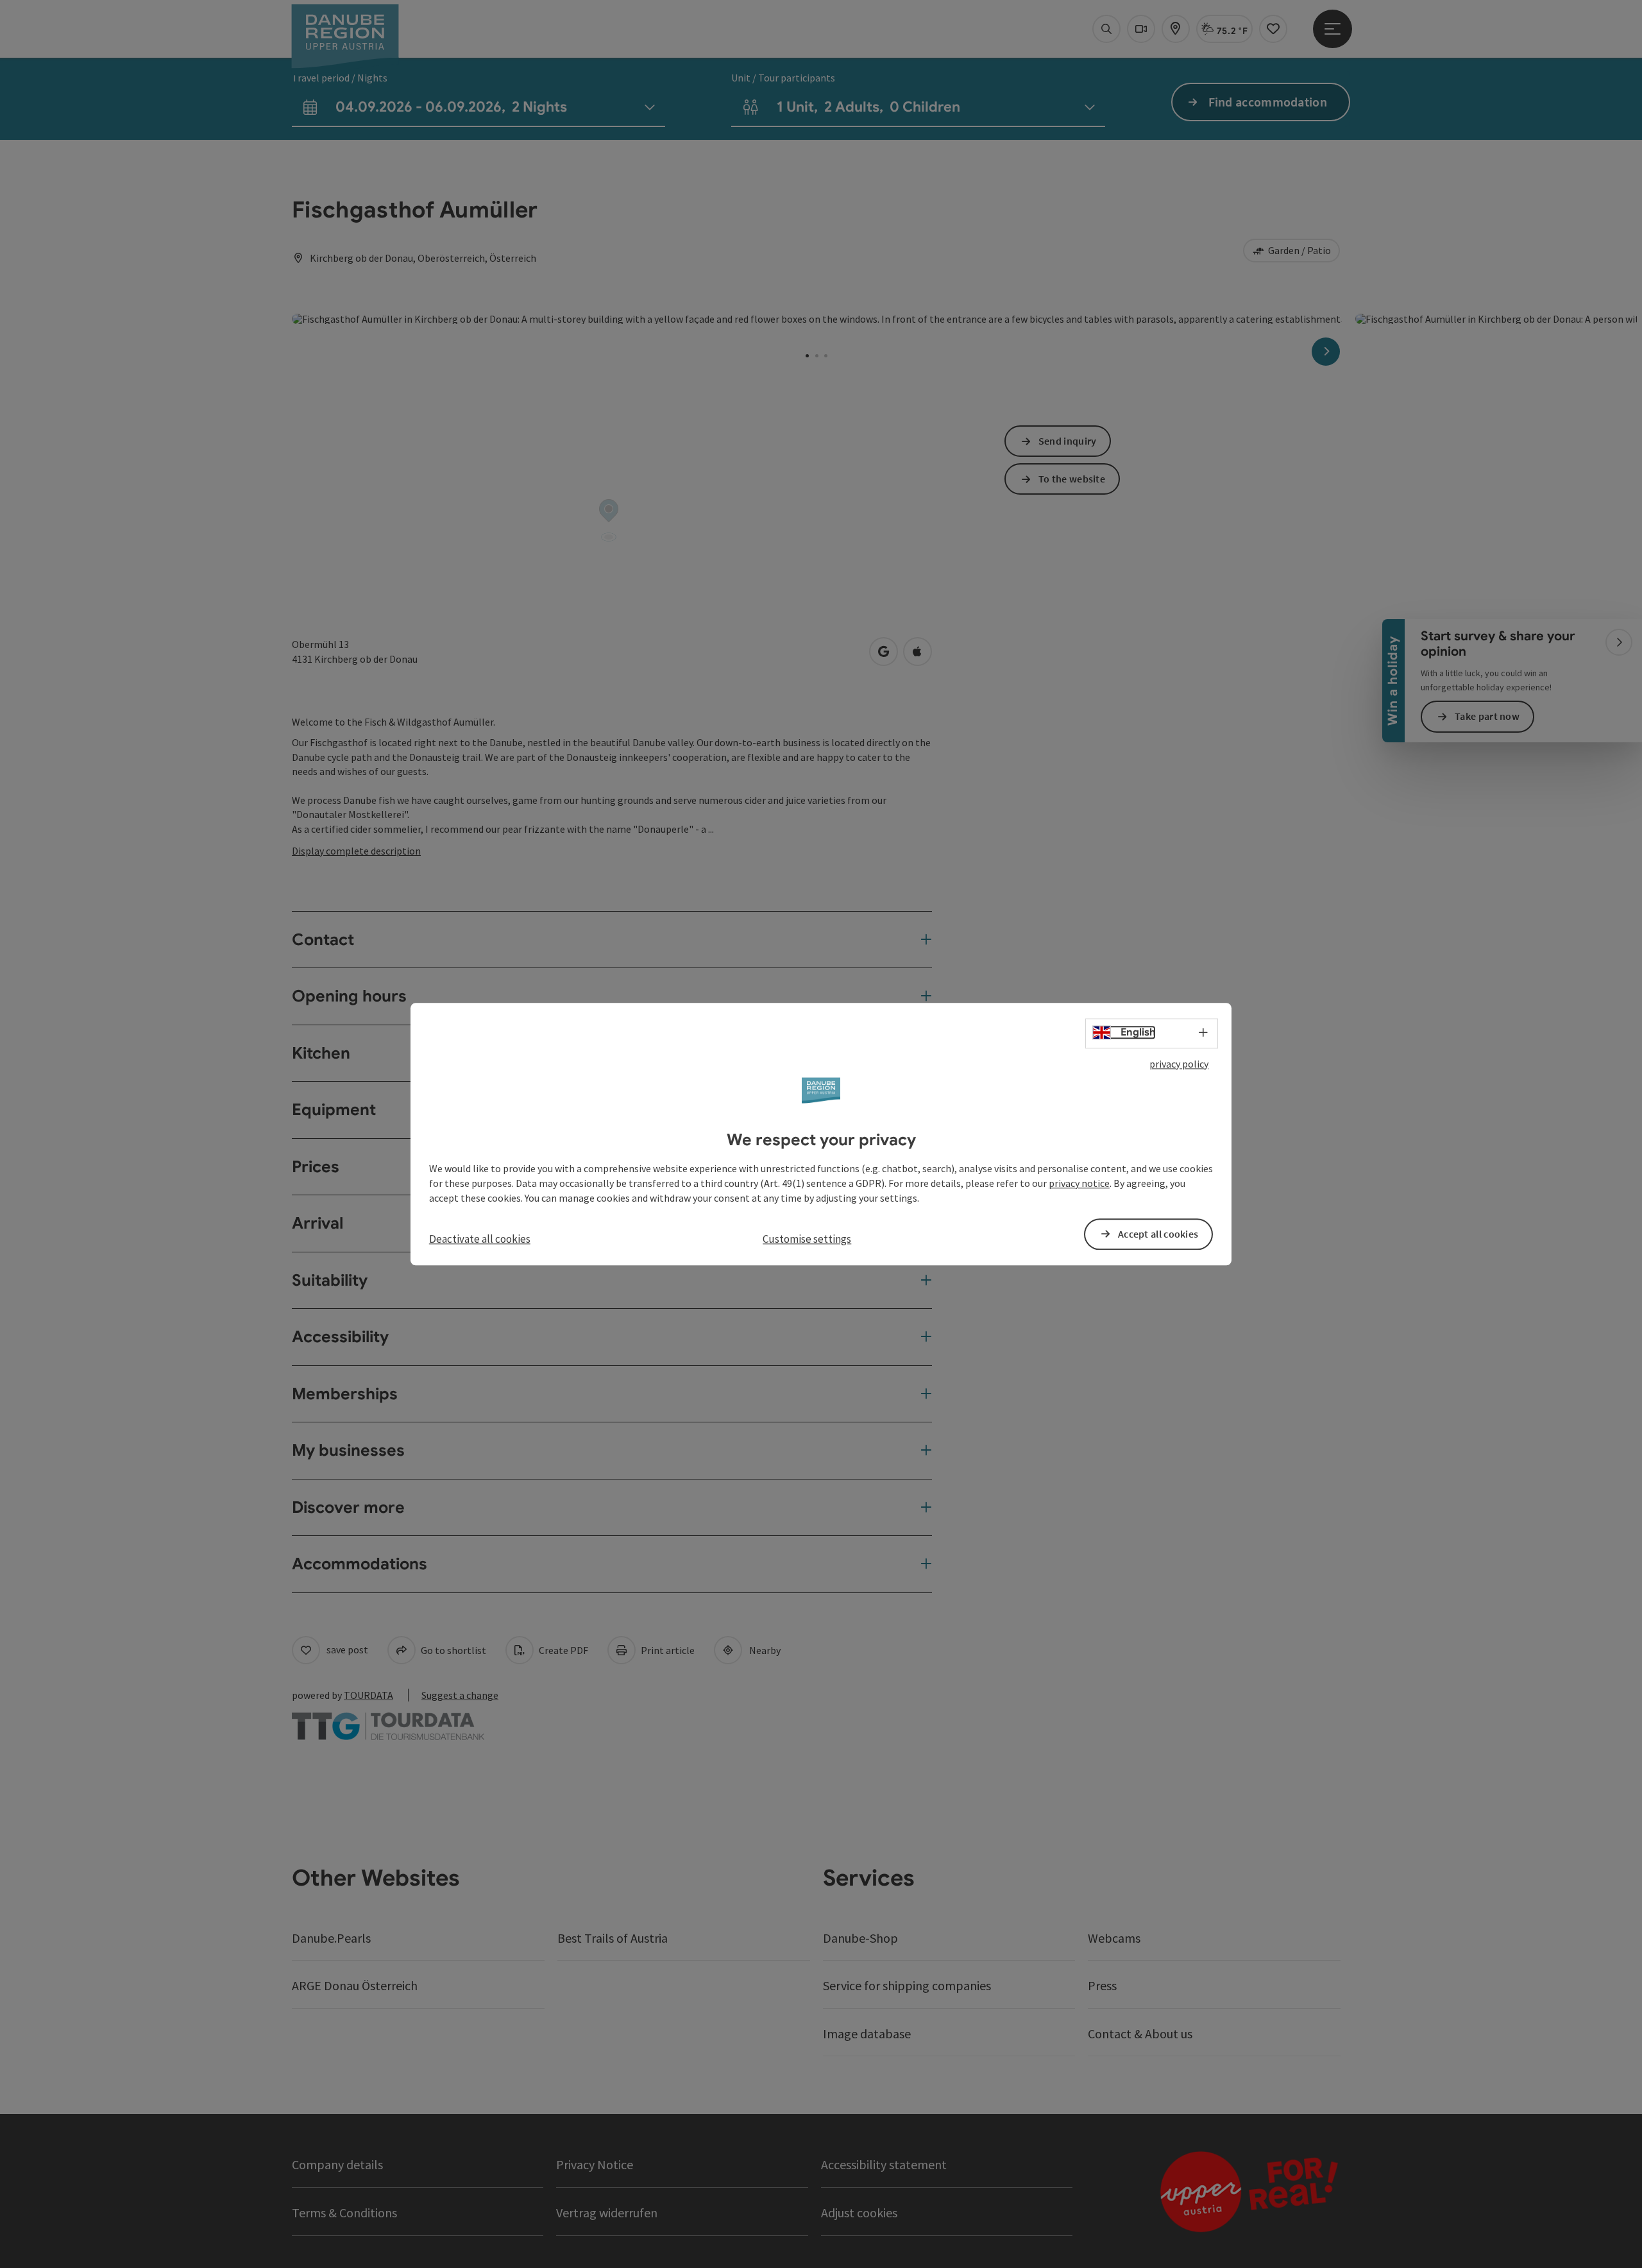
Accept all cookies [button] (1158, 1234)
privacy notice (1079, 1183)
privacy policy (1179, 1064)
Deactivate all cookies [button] (480, 1239)
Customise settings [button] (807, 1239)
